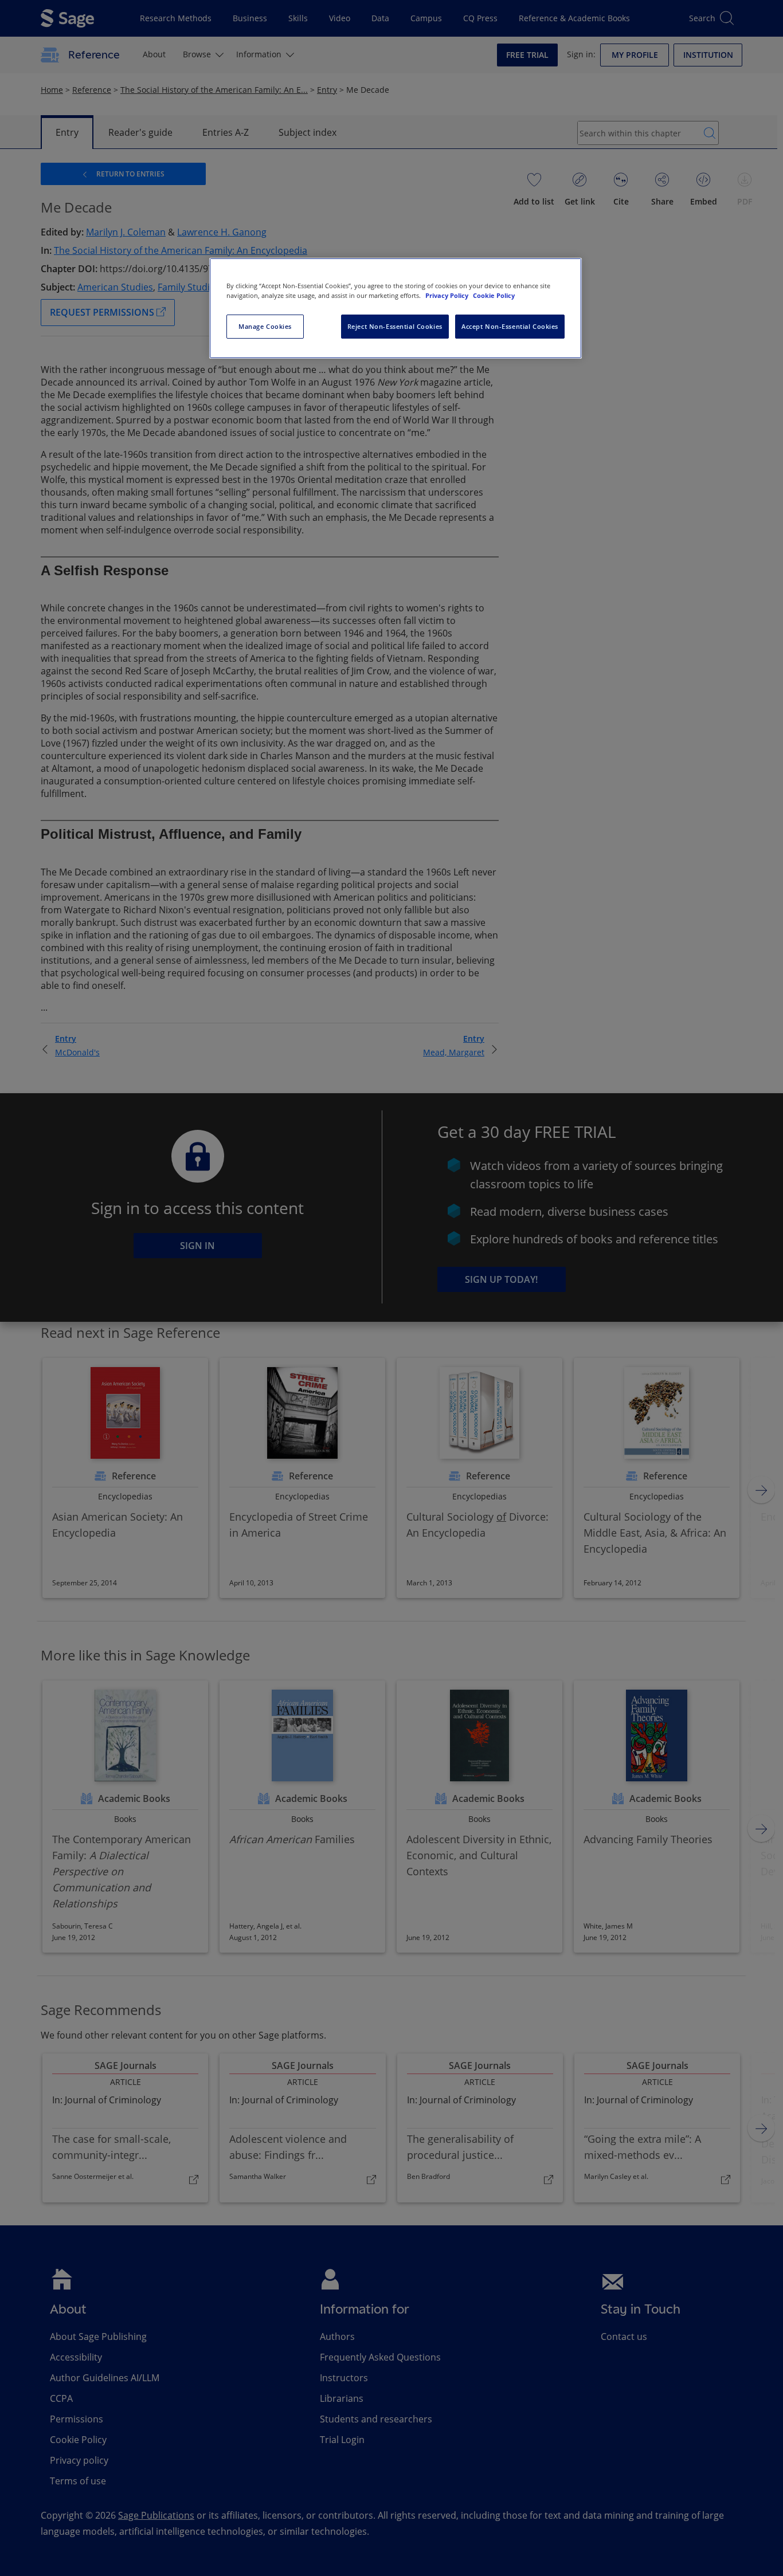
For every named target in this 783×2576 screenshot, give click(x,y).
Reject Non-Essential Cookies (395, 326)
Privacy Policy (448, 295)
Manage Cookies (265, 326)
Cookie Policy (494, 295)
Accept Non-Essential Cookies (510, 326)
